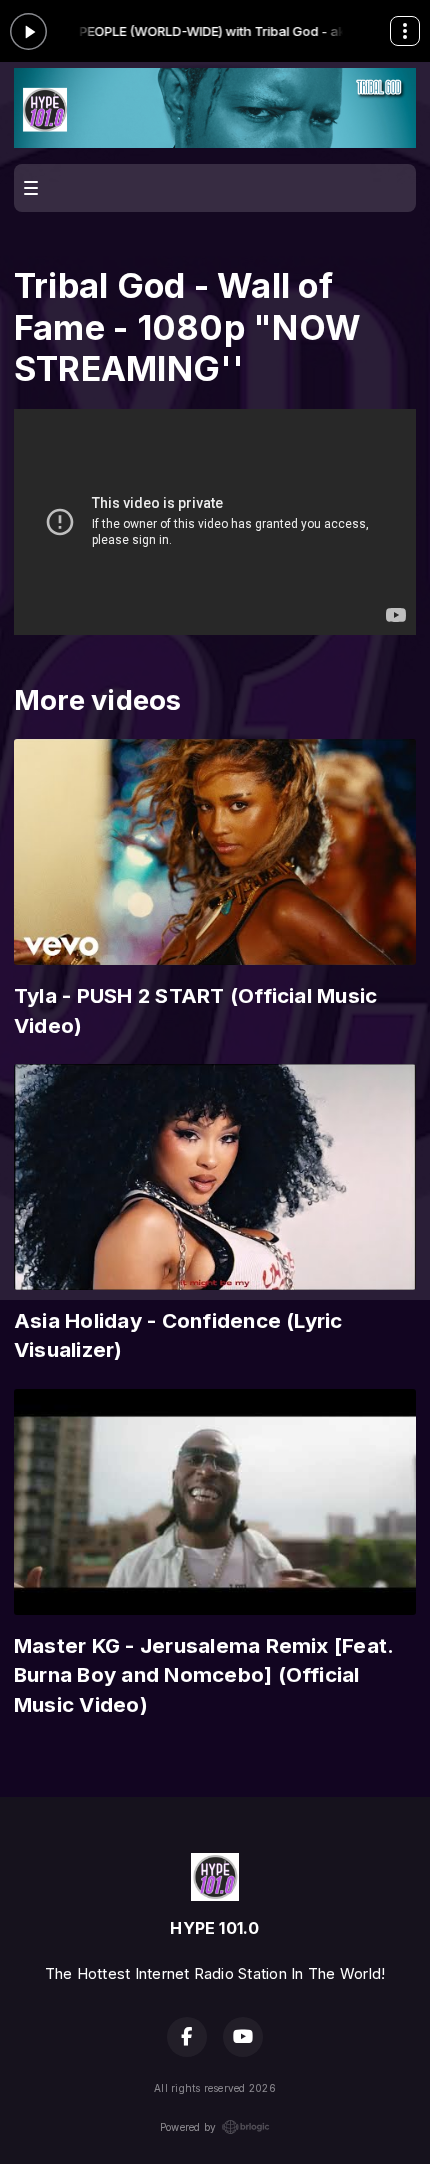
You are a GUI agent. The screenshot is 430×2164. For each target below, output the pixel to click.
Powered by (188, 2127)
